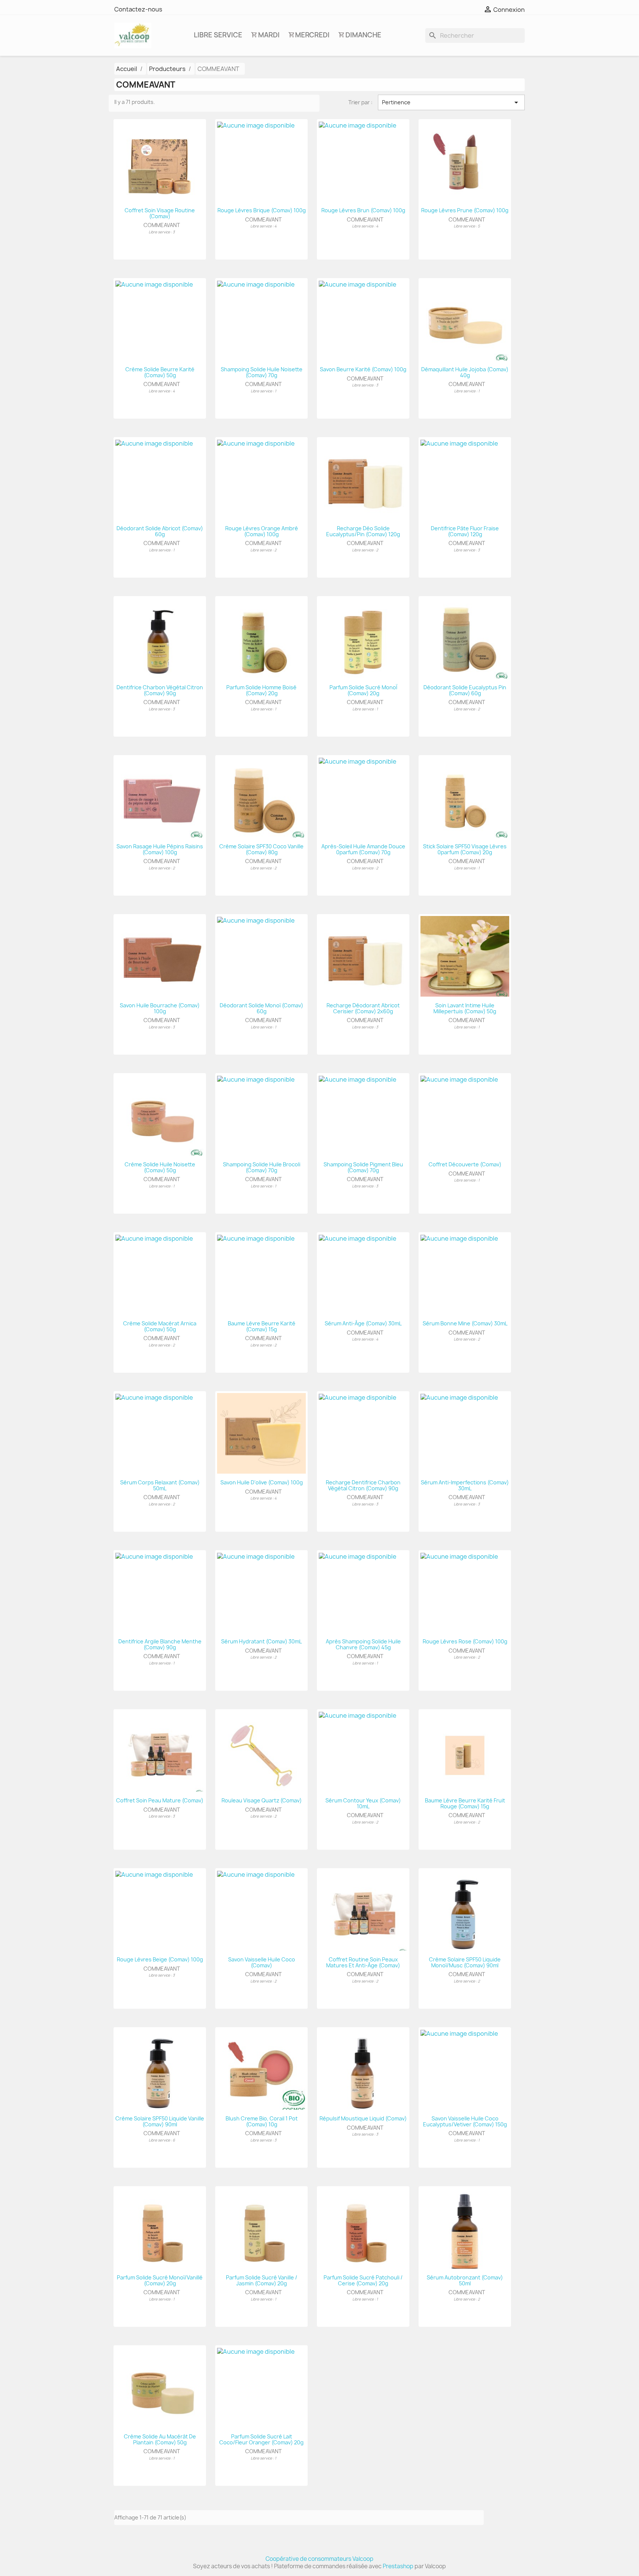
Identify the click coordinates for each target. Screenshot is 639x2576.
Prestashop (398, 2566)
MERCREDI (312, 35)
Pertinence (452, 102)
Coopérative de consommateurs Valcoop (319, 2559)
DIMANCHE (363, 35)
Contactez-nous (138, 9)
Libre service (218, 35)
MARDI (268, 35)
